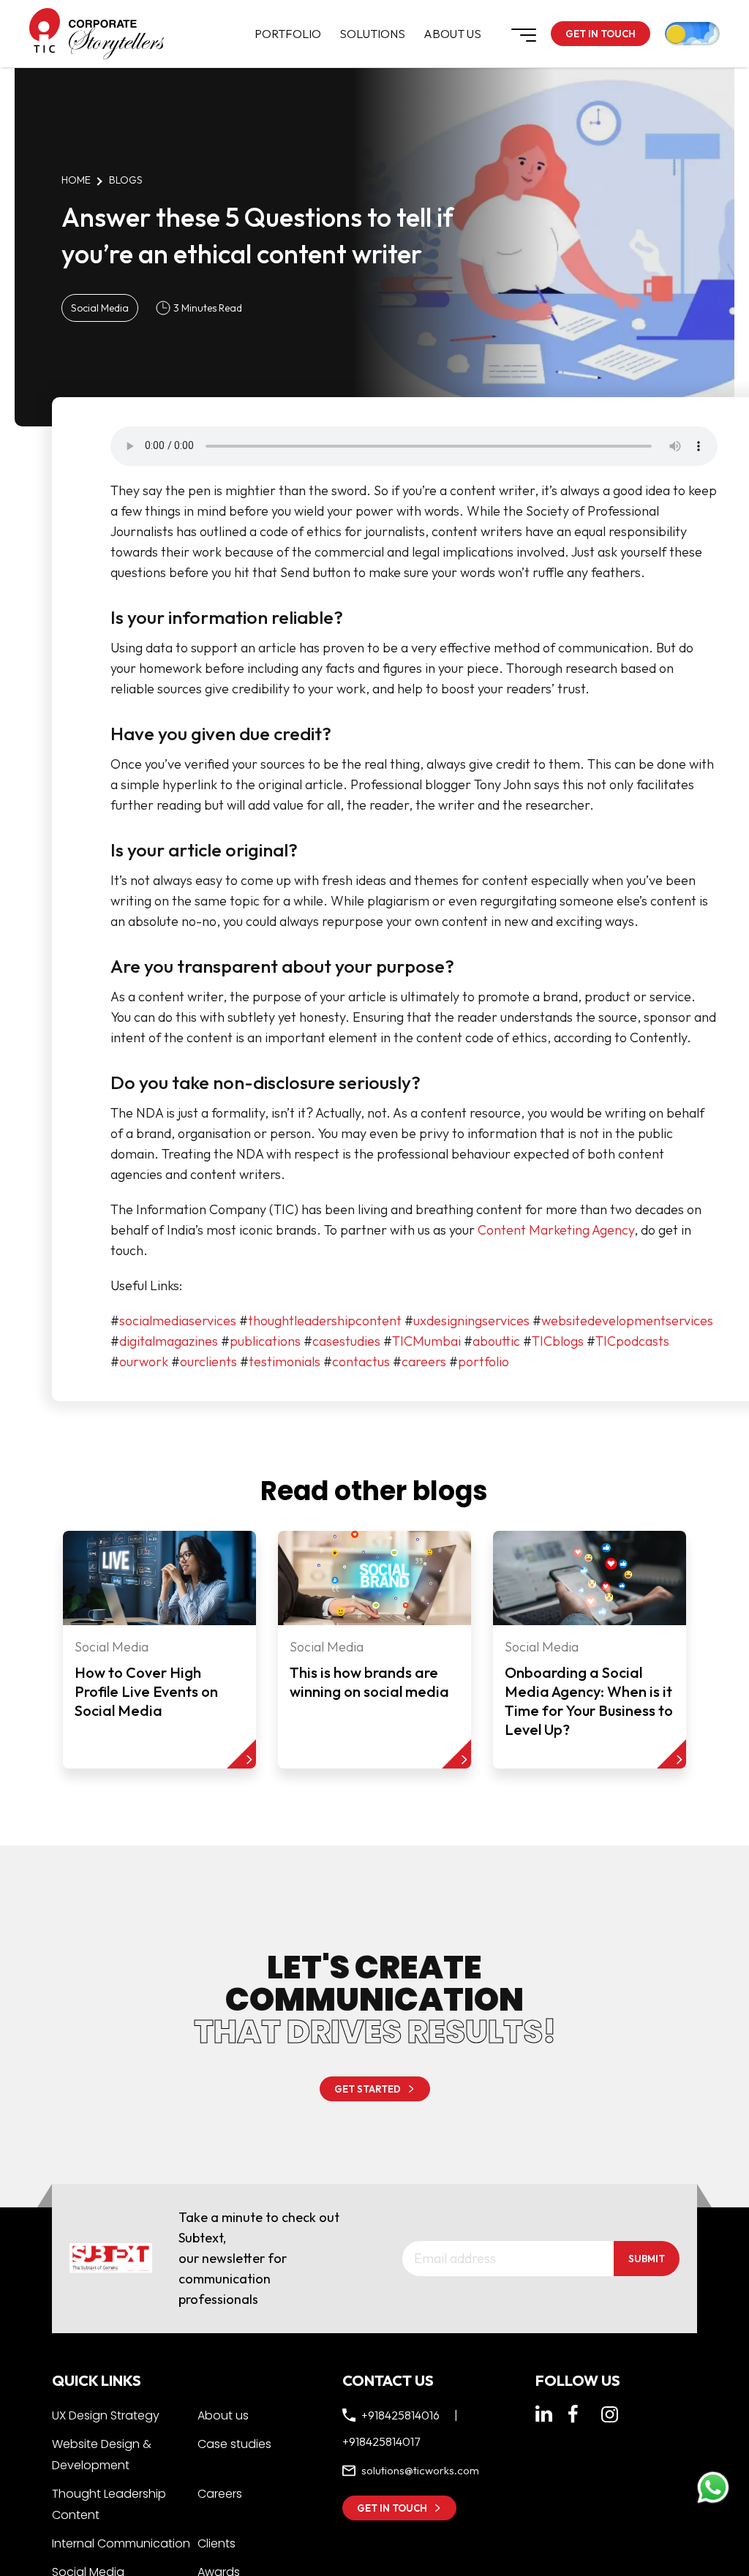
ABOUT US (452, 34)
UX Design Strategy (106, 2415)
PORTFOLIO (288, 34)
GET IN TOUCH (601, 34)
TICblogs (558, 1341)
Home (76, 180)
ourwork (144, 1362)
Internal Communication (121, 2543)
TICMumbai (426, 1341)
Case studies (234, 2444)
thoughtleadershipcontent (325, 1321)
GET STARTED (368, 2089)
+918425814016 (400, 2415)
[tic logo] (45, 31)
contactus (361, 1362)
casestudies (346, 1341)
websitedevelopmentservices (627, 1321)
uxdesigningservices (471, 1321)
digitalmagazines (169, 1341)
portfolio (483, 1362)
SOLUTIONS (372, 34)
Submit (647, 2259)
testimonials (285, 1362)
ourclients (208, 1362)
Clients (217, 2543)
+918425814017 (381, 2441)
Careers (220, 2494)
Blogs (126, 180)
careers (424, 1362)
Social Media (100, 308)
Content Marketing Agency (556, 1230)
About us (223, 2415)
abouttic (496, 1341)
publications (265, 1341)
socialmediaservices (178, 1321)
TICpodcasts (632, 1341)
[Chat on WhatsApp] (713, 2488)
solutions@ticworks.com (422, 2471)
